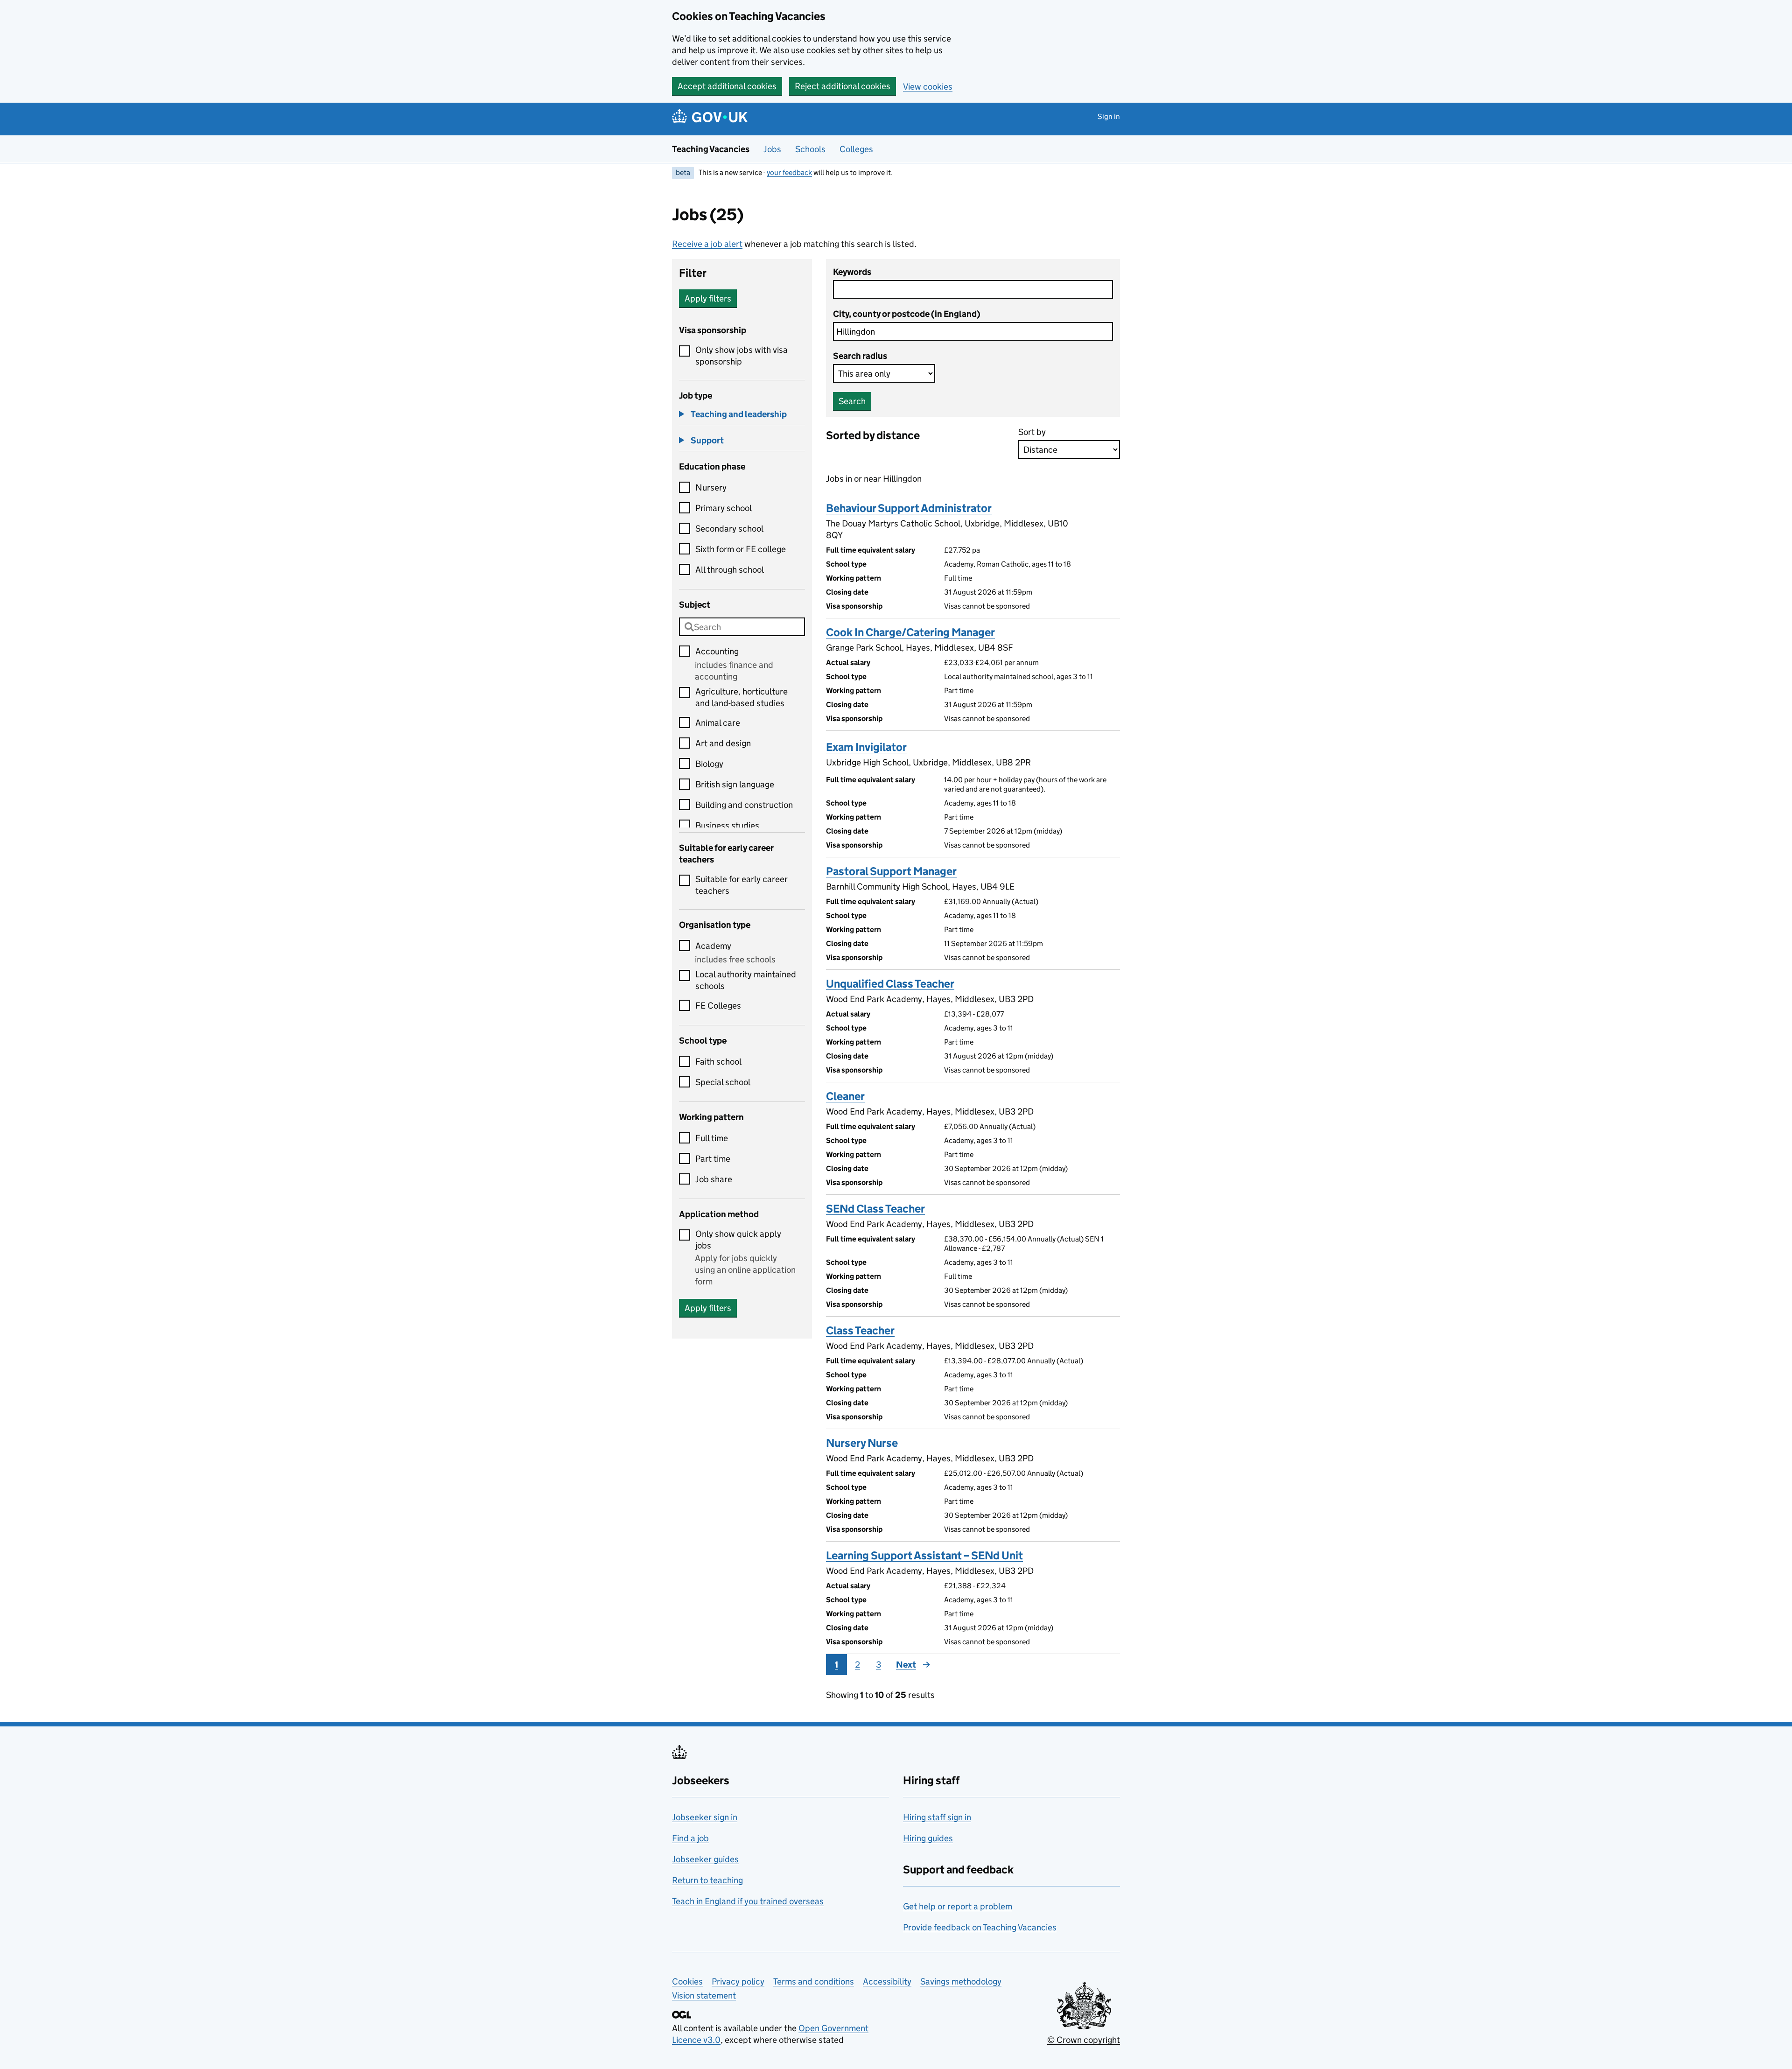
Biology (709, 764)
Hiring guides (928, 1838)
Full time (712, 1138)
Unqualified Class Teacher (890, 984)
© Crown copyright (1084, 2040)
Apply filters (708, 298)
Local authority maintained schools (746, 980)
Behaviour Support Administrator (909, 508)
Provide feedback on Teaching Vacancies (980, 1927)
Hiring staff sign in (937, 1817)
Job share (714, 1179)
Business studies (727, 825)
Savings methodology (961, 1981)
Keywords (852, 272)
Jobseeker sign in (705, 1817)
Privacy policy (738, 1981)
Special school (723, 1082)
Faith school (718, 1062)
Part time (713, 1159)
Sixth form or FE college (741, 549)
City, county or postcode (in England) (907, 314)
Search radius (860, 356)
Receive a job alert (707, 244)
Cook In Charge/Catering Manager (910, 632)
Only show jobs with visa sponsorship (742, 356)
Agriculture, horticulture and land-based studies (742, 697)
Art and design (723, 743)
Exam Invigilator (866, 747)
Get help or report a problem (958, 1906)
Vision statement (704, 1995)
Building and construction (744, 805)
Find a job (690, 1838)
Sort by (1032, 432)
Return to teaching (707, 1880)
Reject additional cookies (843, 86)
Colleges (856, 149)
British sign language (735, 784)
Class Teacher (860, 1330)
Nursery (711, 487)
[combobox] (742, 627)
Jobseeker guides (705, 1859)
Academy (713, 946)
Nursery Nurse (862, 1443)
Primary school (724, 508)
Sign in (1109, 116)
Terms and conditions (814, 1981)
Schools (810, 149)
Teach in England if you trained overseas (748, 1901)
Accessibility (887, 1981)
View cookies (928, 87)
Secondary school (729, 529)
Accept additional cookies (727, 86)
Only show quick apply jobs (738, 1240)
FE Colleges (718, 1006)
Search (852, 401)
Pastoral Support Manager (891, 871)
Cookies (687, 1981)
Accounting (717, 651)
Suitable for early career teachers (742, 885)
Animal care (718, 723)
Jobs (772, 149)
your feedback (789, 172)
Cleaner (845, 1096)
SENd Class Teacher (875, 1209)
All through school (730, 570)
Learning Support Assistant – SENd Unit (924, 1555)
